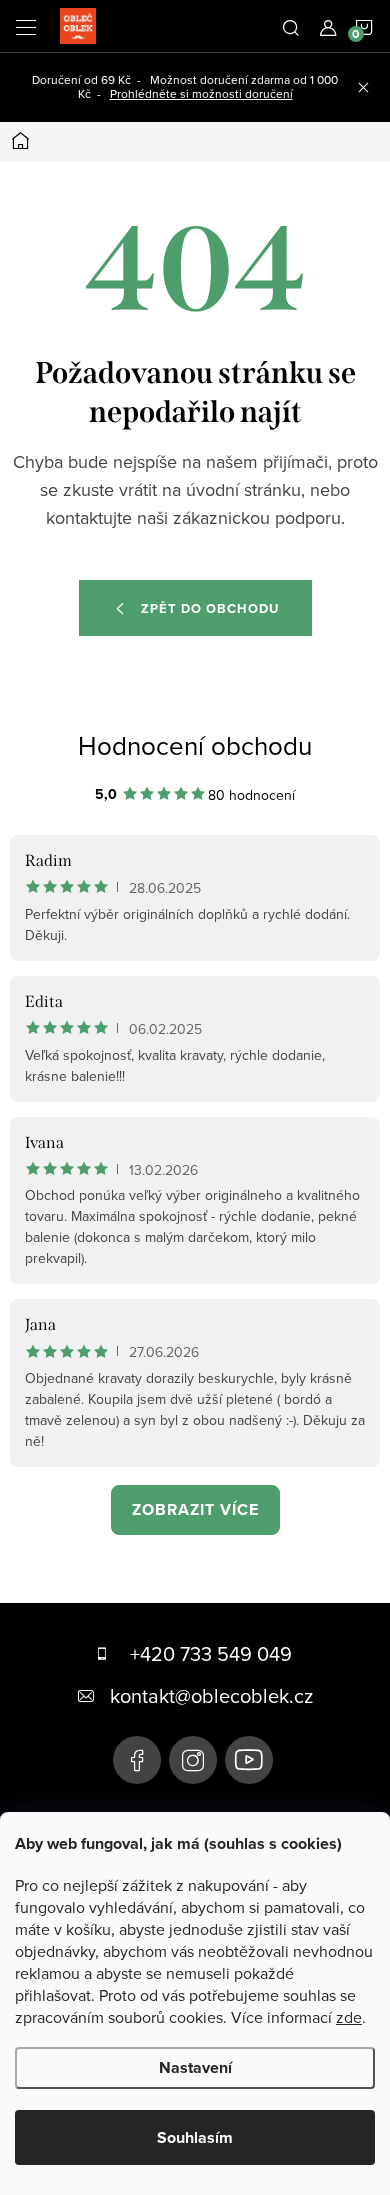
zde (349, 2017)
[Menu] (26, 26)
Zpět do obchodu (210, 608)
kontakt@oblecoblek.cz (211, 1695)
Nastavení (195, 2067)
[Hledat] (291, 26)
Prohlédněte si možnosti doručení (201, 93)
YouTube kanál (249, 1760)
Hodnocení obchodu (195, 745)
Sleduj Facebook (137, 1760)
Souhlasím (195, 2137)
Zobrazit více (195, 1509)
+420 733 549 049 (211, 1653)
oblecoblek (193, 1760)
